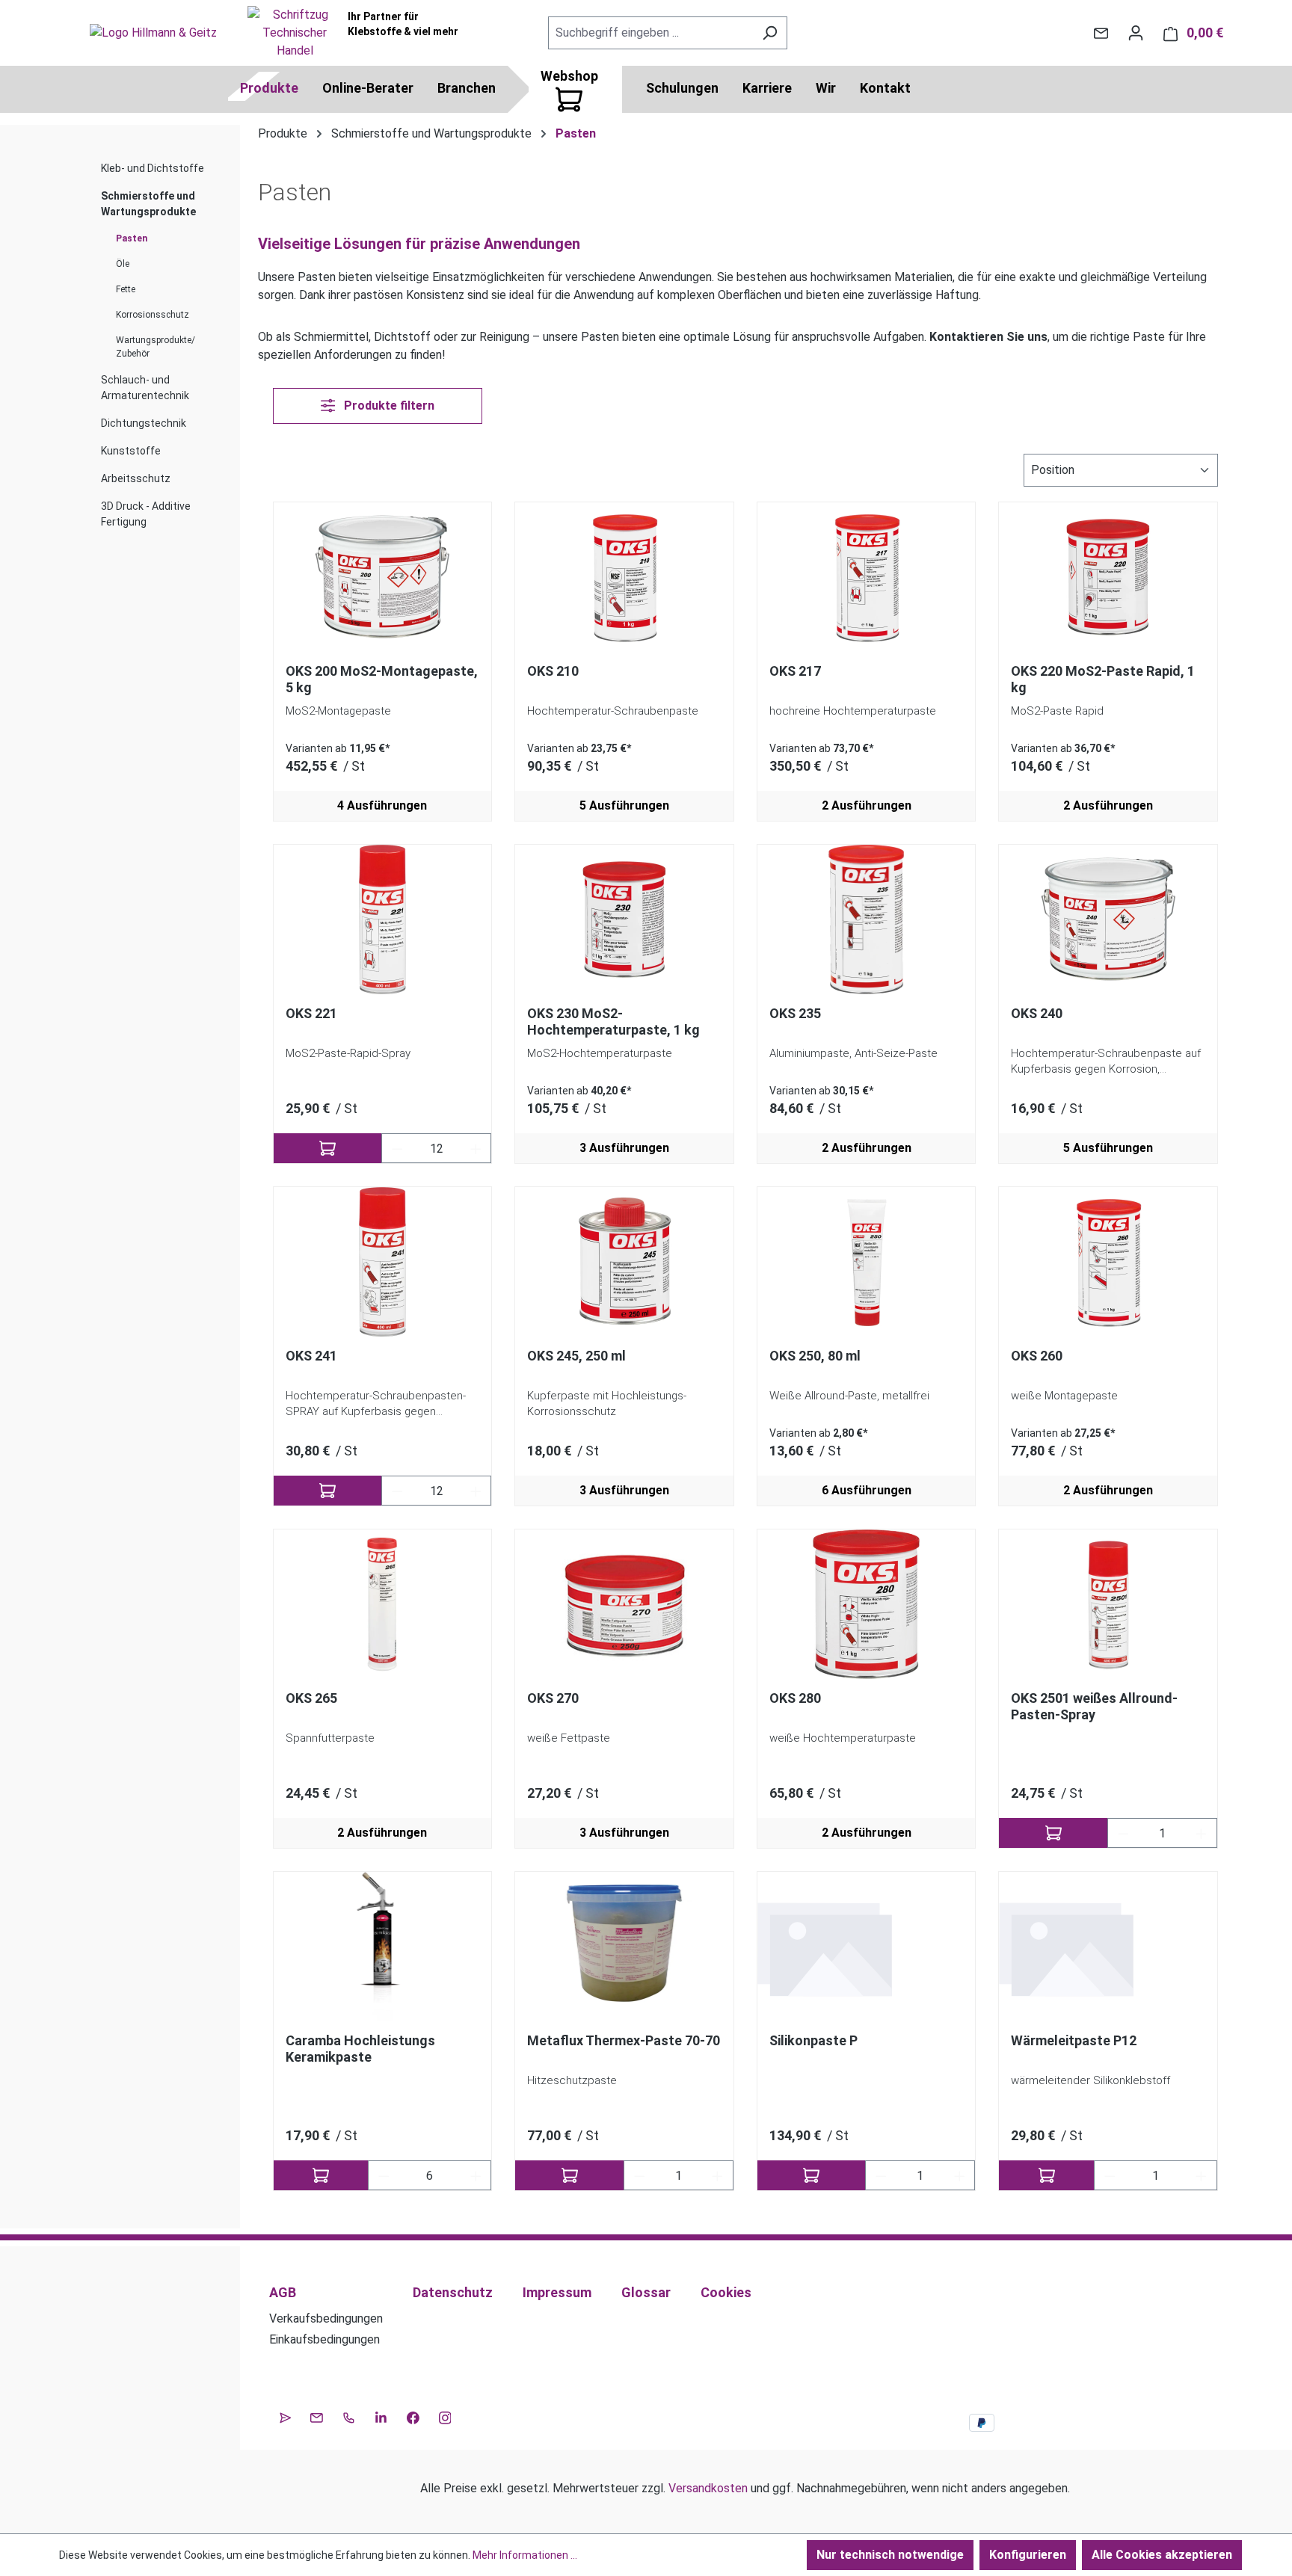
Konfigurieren (1028, 2555)
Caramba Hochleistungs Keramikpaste (360, 2049)
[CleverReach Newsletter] (285, 2416)
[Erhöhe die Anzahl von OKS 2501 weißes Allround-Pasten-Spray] (1202, 1833)
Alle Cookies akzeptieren (1162, 2555)
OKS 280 (795, 1698)
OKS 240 (1037, 1013)
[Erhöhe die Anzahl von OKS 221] (476, 1148)
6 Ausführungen (867, 1490)
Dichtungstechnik (144, 423)
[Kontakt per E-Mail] (1101, 33)
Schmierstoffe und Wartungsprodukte (148, 204)
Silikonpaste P (813, 2040)
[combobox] (650, 33)
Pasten (132, 238)
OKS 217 (795, 671)
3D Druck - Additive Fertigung (146, 514)
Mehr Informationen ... (525, 2555)
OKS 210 (553, 671)
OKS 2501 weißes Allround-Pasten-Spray (1094, 1706)
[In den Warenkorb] (328, 1148)
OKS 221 (311, 1013)
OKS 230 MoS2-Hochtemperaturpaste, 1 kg (613, 1022)
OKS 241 (311, 1356)
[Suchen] (770, 33)
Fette (126, 289)
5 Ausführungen (624, 805)
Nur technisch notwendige (890, 2555)
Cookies (726, 2292)
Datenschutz (453, 2292)
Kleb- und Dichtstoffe (153, 168)
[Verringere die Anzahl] (397, 1148)
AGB (283, 2292)
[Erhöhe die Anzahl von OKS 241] (476, 1491)
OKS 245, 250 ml (576, 1356)
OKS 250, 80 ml (815, 1356)
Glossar (646, 2292)
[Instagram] (445, 2416)
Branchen (467, 88)
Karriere (767, 88)
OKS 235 (795, 1013)
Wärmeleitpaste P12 (1074, 2040)
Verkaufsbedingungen (326, 2318)
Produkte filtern (388, 406)
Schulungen (682, 88)
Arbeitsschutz (136, 478)
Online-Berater (368, 88)
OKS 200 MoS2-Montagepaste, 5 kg (382, 679)
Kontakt (885, 88)
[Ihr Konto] (1136, 33)
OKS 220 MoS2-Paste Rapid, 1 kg (1103, 679)
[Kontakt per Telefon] (349, 2416)
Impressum (557, 2292)
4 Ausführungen (382, 805)
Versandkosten (708, 2488)
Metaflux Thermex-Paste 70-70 (624, 2040)
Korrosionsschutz (153, 315)
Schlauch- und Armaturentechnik (145, 388)
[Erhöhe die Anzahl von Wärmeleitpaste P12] (1202, 2175)
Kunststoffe (131, 451)
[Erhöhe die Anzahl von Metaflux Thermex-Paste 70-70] (718, 2175)
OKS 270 (553, 1698)
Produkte (269, 88)
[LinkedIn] (381, 2416)
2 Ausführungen (867, 805)
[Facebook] (413, 2416)
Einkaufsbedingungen (324, 2339)
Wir (826, 88)
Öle (123, 264)
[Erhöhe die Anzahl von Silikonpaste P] (960, 2175)
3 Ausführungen (624, 1148)
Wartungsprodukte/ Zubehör (156, 347)
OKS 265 (311, 1698)
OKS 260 (1037, 1356)
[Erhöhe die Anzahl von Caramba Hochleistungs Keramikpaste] (476, 2175)
